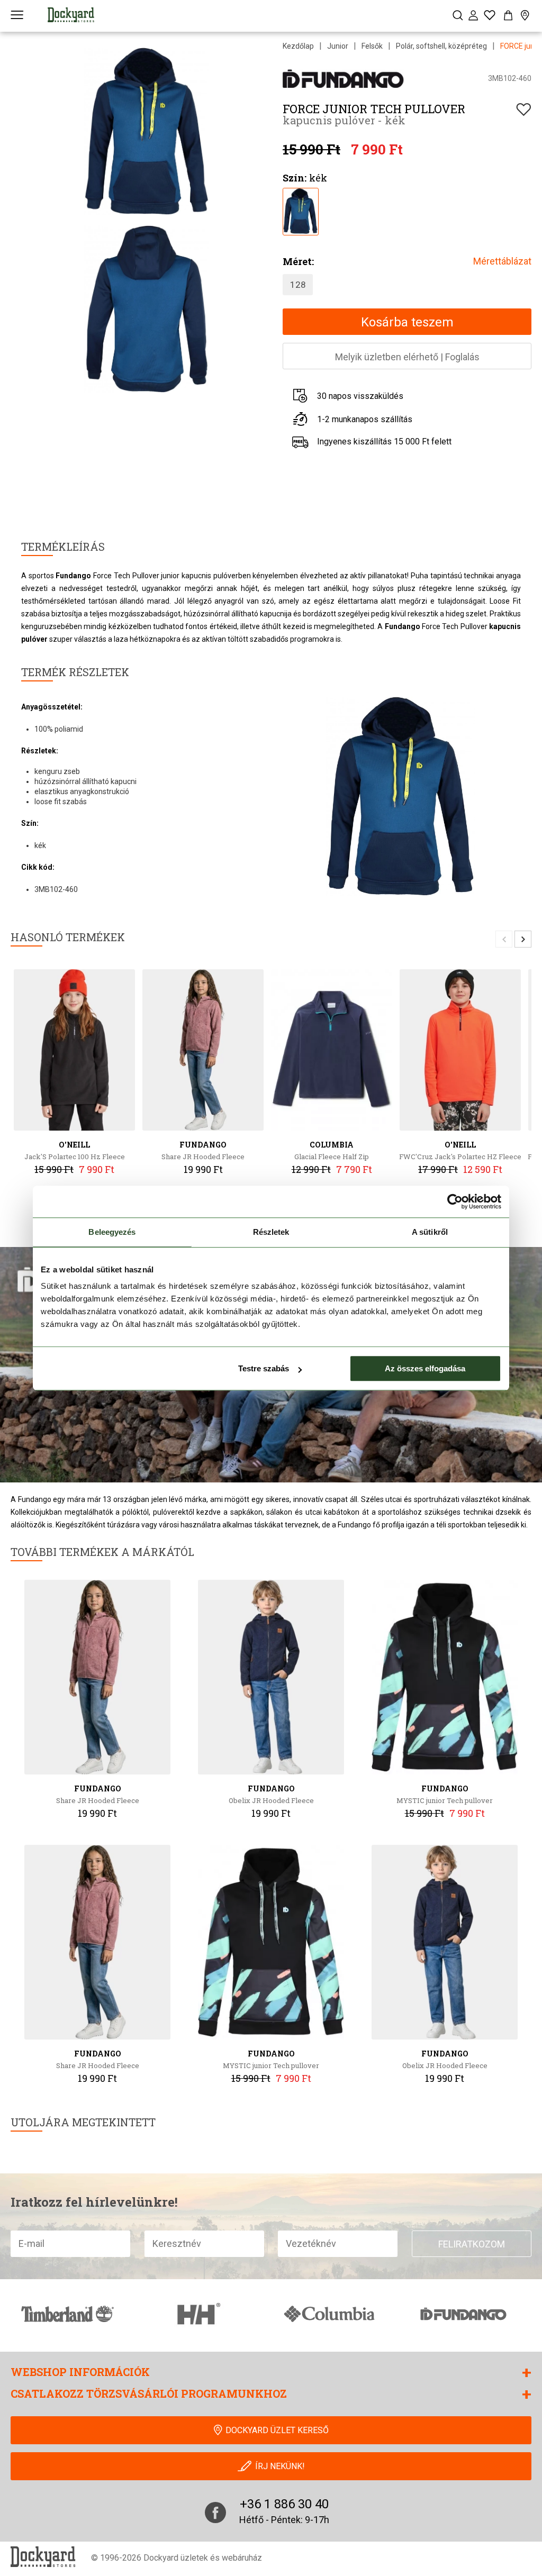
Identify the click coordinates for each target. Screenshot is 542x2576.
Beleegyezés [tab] (112, 1232)
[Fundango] (344, 78)
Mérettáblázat (502, 261)
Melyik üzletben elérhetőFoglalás (407, 357)
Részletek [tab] (271, 1232)
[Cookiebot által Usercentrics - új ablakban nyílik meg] (455, 1201)
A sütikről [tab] (430, 1232)
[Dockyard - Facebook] (215, 2513)
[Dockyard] (71, 15)
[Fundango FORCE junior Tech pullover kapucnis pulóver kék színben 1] (300, 210)
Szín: (295, 178)
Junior (338, 46)
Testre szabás (264, 1368)
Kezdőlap (298, 46)
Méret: (298, 261)
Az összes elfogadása (425, 1368)
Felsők (372, 46)
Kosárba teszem (407, 322)
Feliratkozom (472, 2244)
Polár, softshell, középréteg (441, 46)
